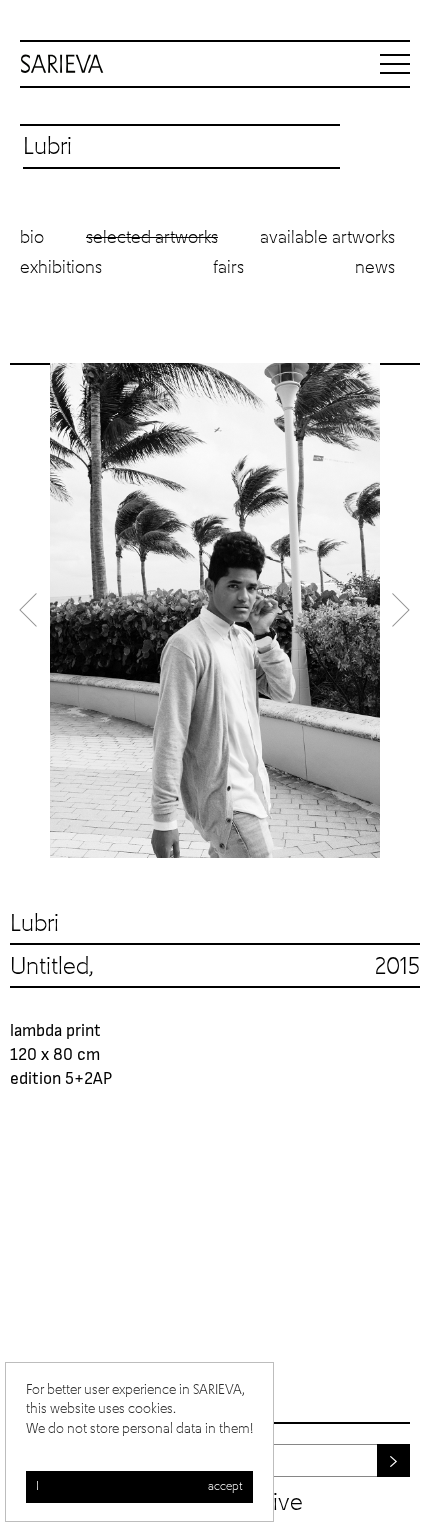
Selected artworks (152, 238)
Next (400, 610)
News (375, 268)
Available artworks (327, 238)
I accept (139, 1487)
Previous (30, 610)
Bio (32, 238)
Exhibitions (61, 268)
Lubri (34, 924)
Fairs (228, 268)
